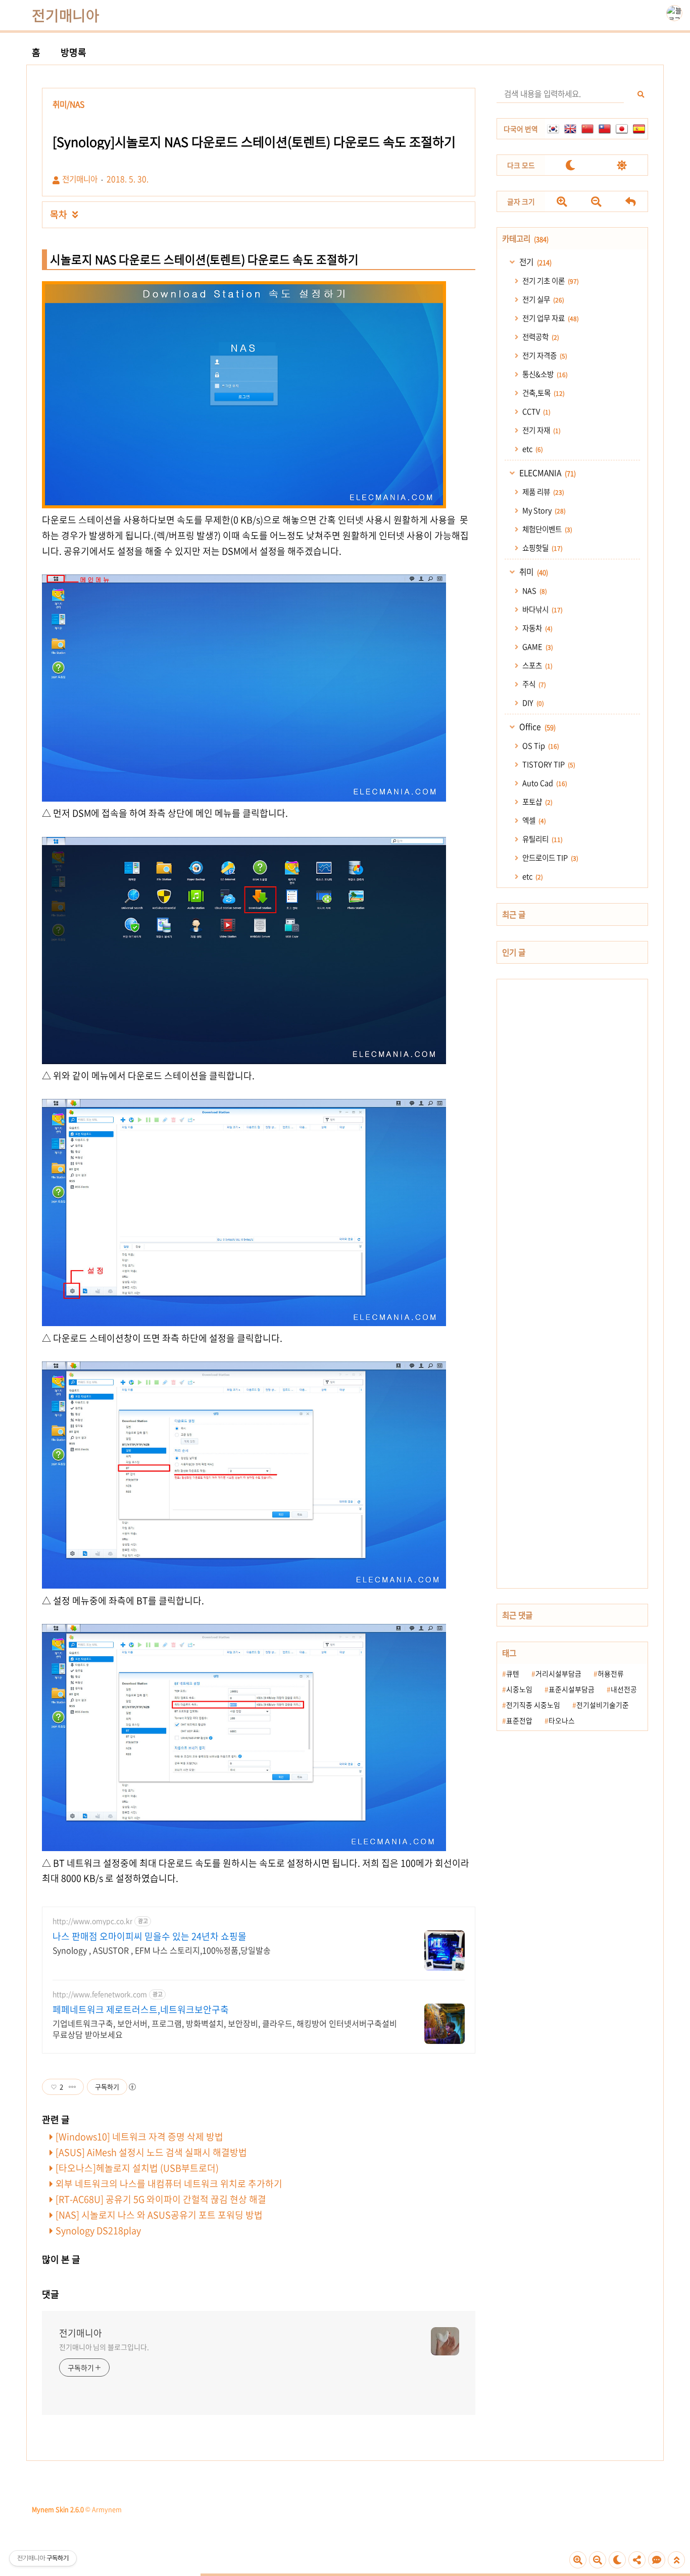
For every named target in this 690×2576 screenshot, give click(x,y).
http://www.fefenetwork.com (100, 1994)
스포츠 (537, 665)
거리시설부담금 (558, 1673)
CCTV (536, 411)
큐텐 (513, 1673)
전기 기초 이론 (550, 281)
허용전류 (611, 1673)
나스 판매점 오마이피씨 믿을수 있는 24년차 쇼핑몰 (150, 1936)
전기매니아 (66, 15)
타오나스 (562, 1720)
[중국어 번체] (605, 129)
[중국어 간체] (587, 129)
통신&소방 (544, 374)
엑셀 (533, 820)
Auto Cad (544, 783)
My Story (543, 510)
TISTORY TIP (548, 764)
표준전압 (519, 1720)
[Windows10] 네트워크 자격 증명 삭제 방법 (139, 2137)
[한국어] (553, 129)
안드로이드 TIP (550, 858)
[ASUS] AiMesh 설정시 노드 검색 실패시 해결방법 (151, 2152)
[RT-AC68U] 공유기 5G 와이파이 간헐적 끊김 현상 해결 (161, 2199)
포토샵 (537, 802)
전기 (534, 262)
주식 (533, 684)
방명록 (73, 52)
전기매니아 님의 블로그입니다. (104, 2347)
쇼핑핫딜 (542, 548)
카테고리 (525, 239)
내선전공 (624, 1689)
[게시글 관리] (72, 2087)
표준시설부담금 (572, 1689)
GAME (537, 647)
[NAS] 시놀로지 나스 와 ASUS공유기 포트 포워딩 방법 (159, 2215)
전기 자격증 (544, 355)
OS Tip (540, 746)
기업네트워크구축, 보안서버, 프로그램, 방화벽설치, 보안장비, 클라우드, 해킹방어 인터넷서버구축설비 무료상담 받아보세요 (225, 2029)
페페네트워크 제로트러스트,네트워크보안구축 (141, 2010)
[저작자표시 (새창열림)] (132, 2087)
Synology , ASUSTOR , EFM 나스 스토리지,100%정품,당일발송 (162, 1950)
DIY (532, 703)
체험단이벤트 (547, 529)
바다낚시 (542, 609)
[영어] (570, 129)
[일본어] (622, 129)
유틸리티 (542, 839)
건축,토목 (543, 393)
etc (532, 449)
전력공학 (540, 337)
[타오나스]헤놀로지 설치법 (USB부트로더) (137, 2168)
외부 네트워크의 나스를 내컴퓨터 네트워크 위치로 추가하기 (169, 2184)
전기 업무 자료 (550, 318)
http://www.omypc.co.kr (92, 1921)
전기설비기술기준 (603, 1705)
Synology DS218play (98, 2230)
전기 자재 (541, 430)
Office (536, 727)
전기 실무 (543, 299)
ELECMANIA (547, 473)
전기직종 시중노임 (533, 1705)
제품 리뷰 (543, 492)
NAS (534, 591)
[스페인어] (639, 129)
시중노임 (519, 1689)
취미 (533, 572)
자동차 (537, 628)
